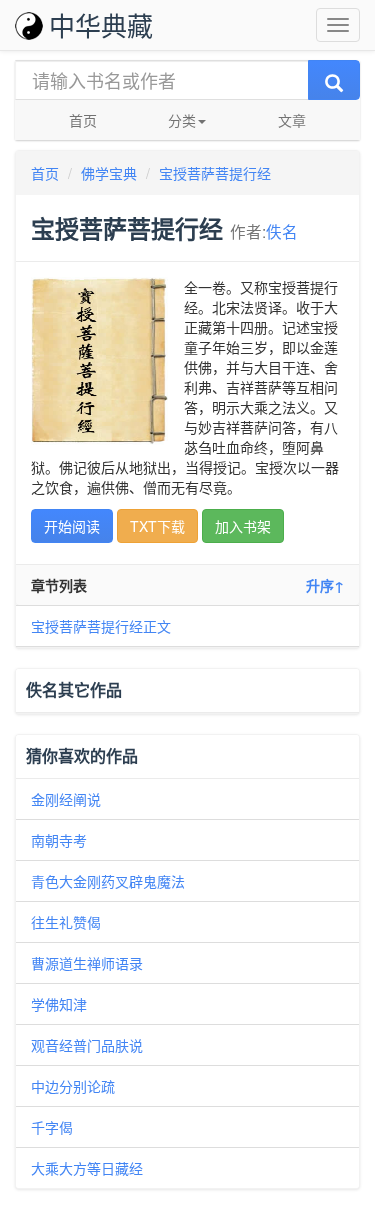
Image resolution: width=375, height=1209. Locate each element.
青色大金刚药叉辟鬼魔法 (108, 881)
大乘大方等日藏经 (87, 1168)
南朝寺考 (59, 840)
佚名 (282, 231)
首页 (83, 120)
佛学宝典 (109, 173)
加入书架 (243, 526)
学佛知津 (59, 1004)
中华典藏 (101, 24)
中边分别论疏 (73, 1086)
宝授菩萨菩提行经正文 (101, 626)
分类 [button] (182, 120)
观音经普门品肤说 (87, 1045)
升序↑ (325, 585)
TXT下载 (157, 526)
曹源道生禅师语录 (87, 963)
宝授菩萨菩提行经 (215, 173)
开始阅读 (72, 526)
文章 (292, 120)
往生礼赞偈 (66, 922)
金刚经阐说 (66, 799)
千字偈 (52, 1127)
